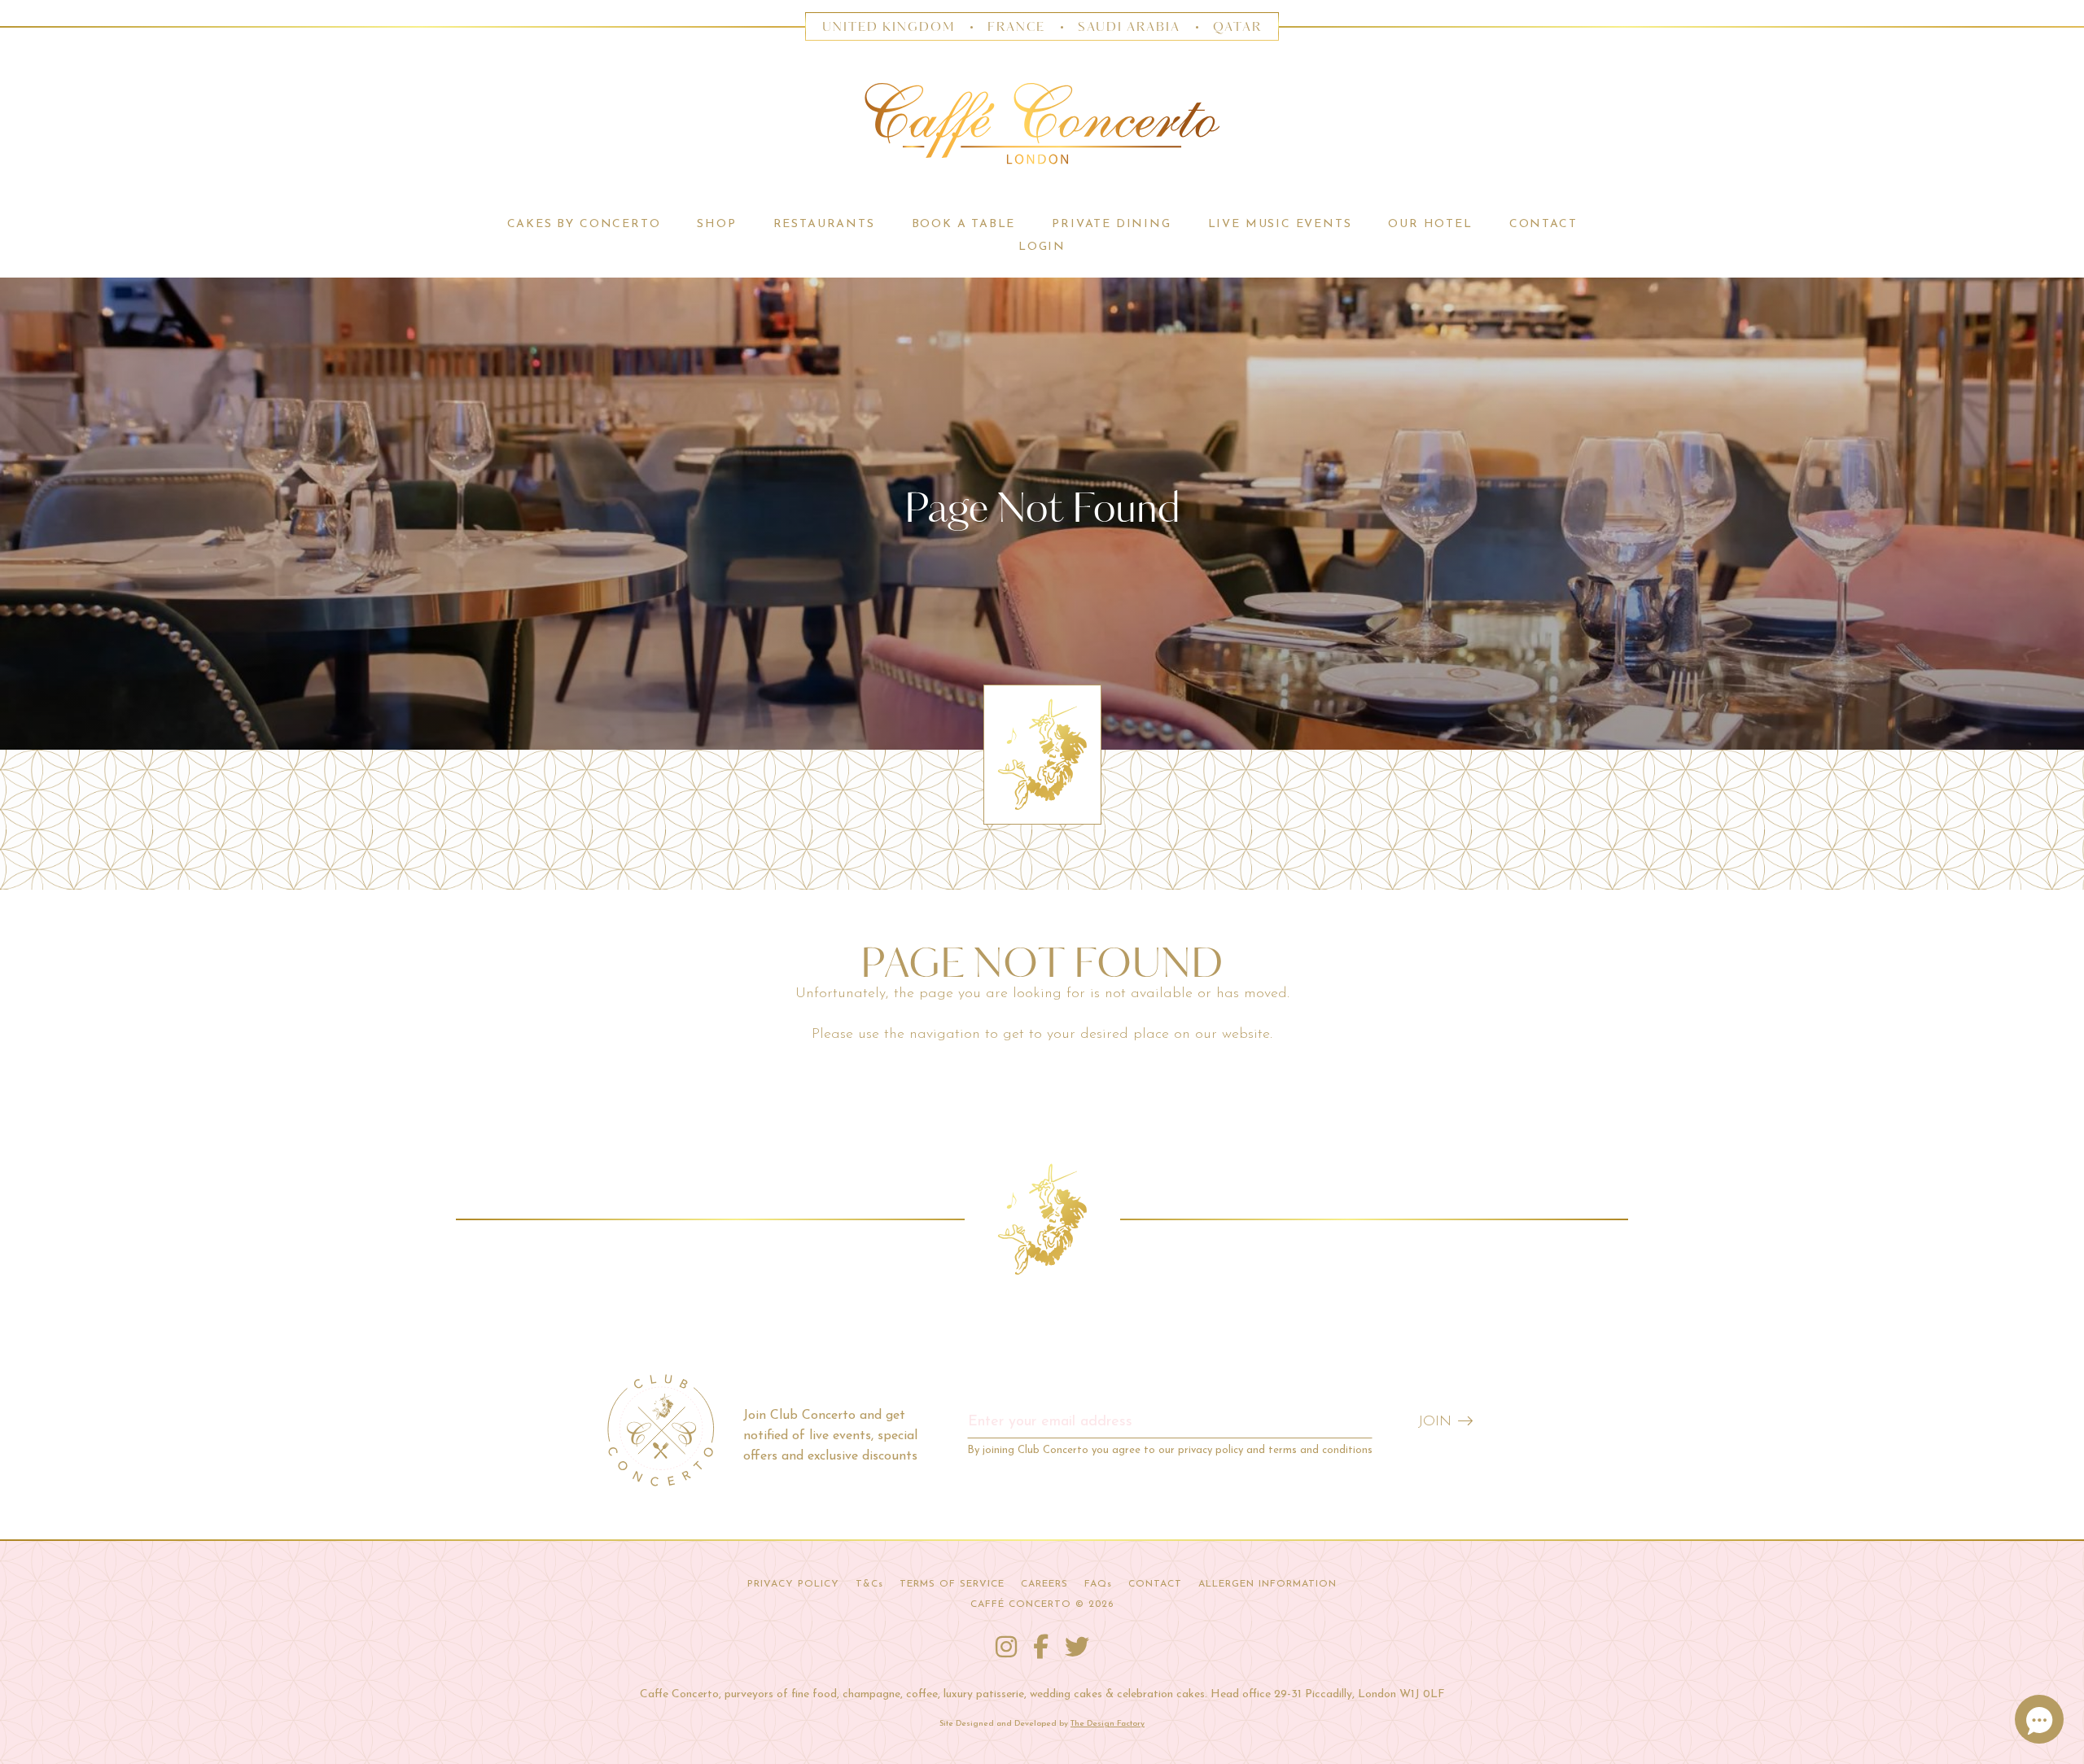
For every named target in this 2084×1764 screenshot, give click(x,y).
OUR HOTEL (1430, 224)
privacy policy (1211, 1450)
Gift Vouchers (717, 270)
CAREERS (1044, 1584)
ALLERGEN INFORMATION (1267, 1584)
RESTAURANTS (824, 224)
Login (1042, 247)
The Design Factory (1108, 1724)
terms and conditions (1320, 1450)
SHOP (716, 224)
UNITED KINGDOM (889, 27)
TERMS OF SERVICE (952, 1584)
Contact (1543, 224)
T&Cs (869, 1584)
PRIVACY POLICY (793, 1584)
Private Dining (1111, 224)
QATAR (1237, 27)
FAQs (1098, 1584)
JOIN (1435, 1422)
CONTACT (1155, 1584)
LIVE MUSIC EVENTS (1280, 224)
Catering (583, 270)
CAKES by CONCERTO (584, 224)
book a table (964, 224)
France (1017, 27)
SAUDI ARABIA (1129, 27)
